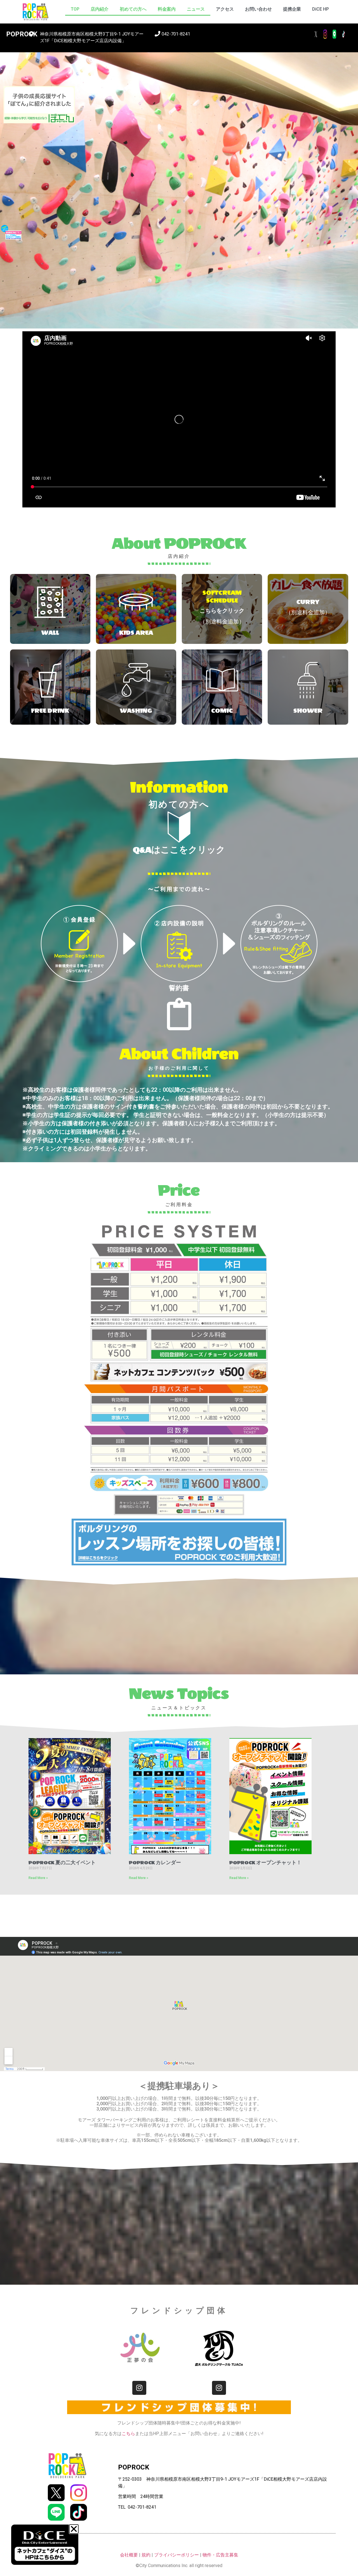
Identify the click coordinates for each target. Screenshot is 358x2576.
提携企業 (292, 9)
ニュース (196, 9)
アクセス (225, 9)
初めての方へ (133, 9)
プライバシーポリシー (176, 2555)
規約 (146, 2555)
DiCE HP (321, 9)
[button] (74, 2529)
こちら (128, 2434)
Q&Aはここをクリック (179, 850)
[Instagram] (139, 2388)
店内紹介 (100, 9)
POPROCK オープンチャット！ (265, 1863)
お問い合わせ (258, 9)
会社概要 (129, 2555)
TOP (75, 9)
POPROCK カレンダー (155, 1863)
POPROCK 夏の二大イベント (62, 1863)
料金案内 (167, 9)
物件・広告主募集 (220, 2555)
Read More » (38, 1878)
